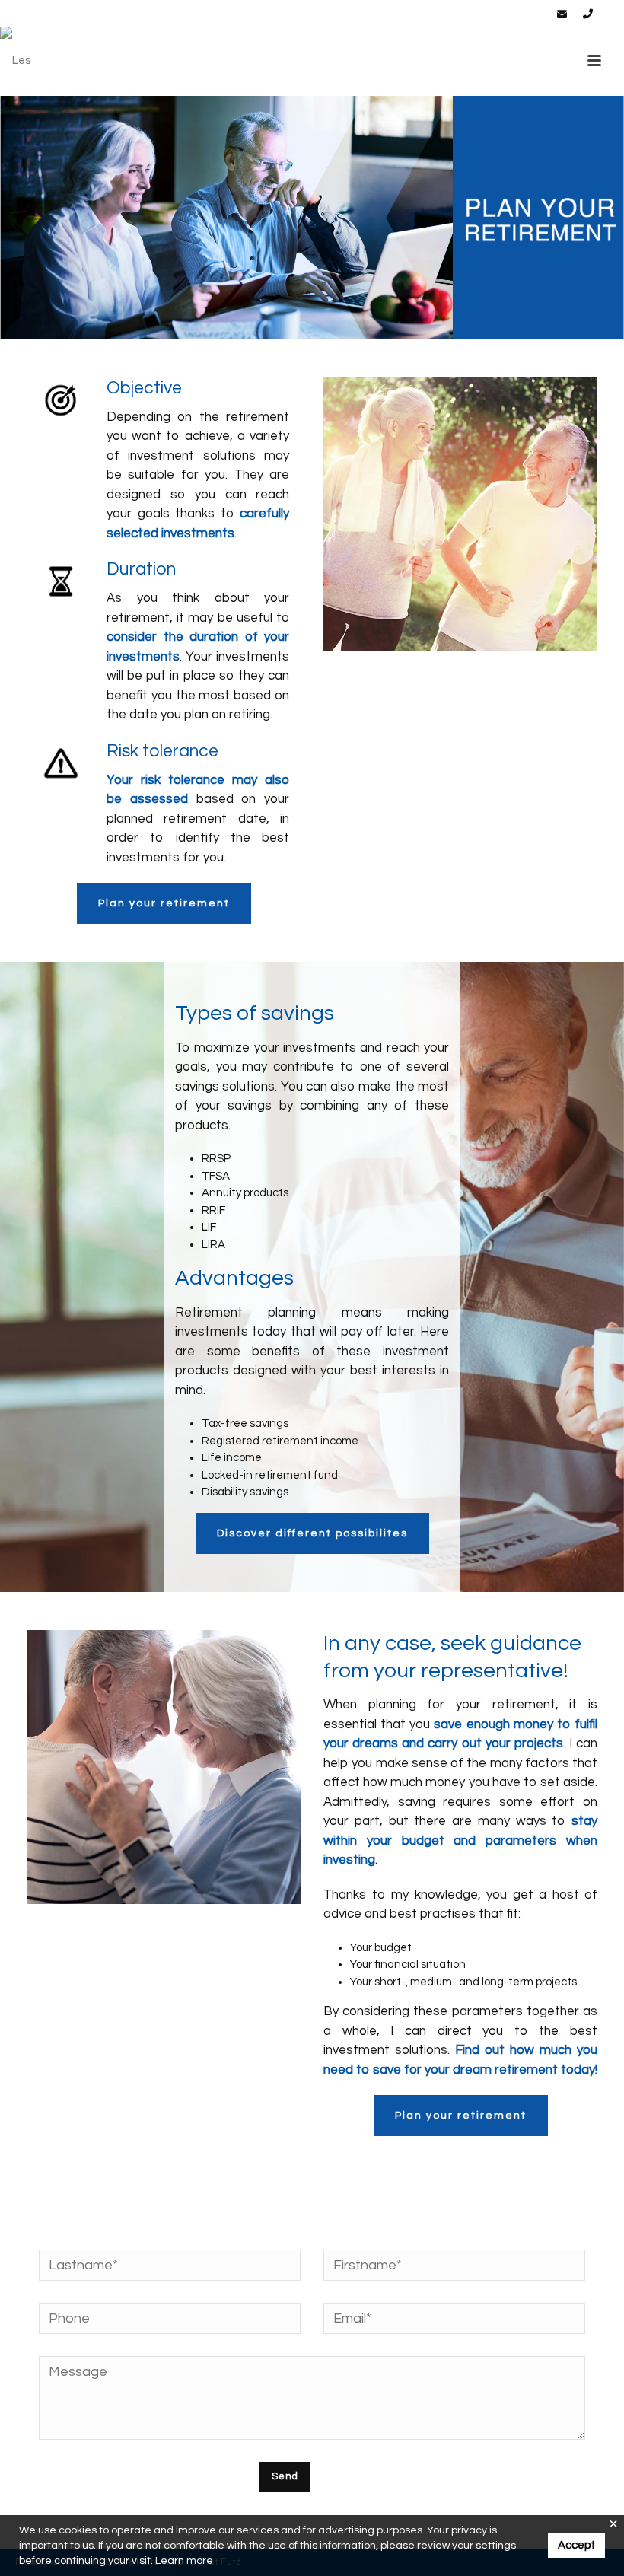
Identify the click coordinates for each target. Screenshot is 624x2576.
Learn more (184, 2561)
